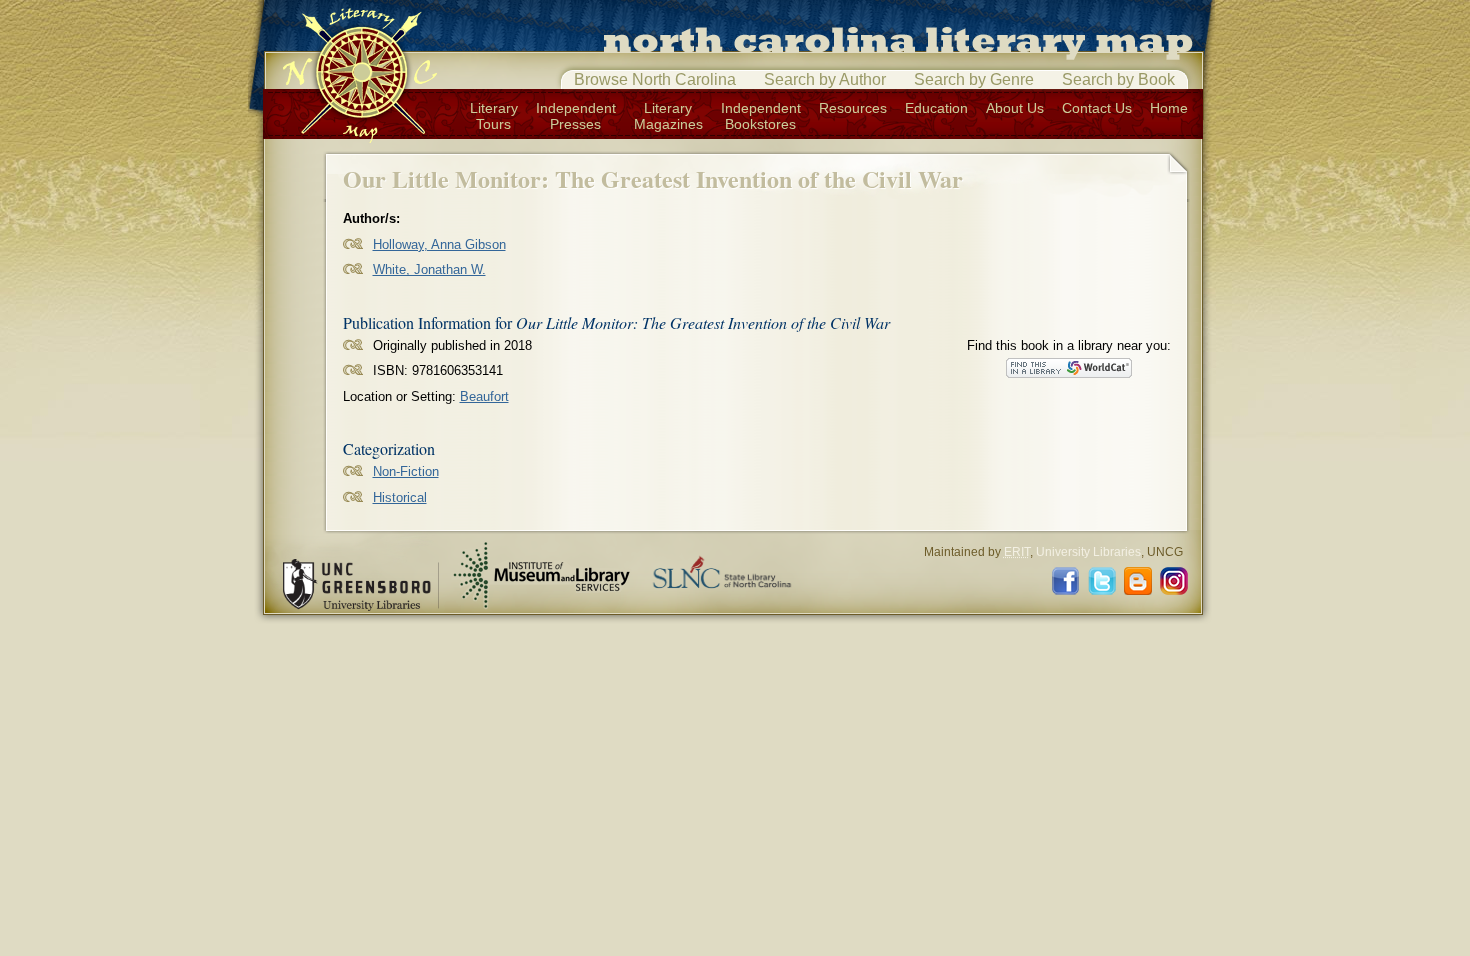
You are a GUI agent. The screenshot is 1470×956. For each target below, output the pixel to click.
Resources (853, 108)
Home (1169, 108)
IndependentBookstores (761, 116)
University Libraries (1088, 552)
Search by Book (1118, 79)
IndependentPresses (576, 116)
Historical (400, 497)
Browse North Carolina (655, 79)
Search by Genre (974, 79)
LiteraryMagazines (668, 116)
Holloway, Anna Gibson (439, 244)
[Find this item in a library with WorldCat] (1069, 368)
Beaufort (484, 396)
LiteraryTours (494, 116)
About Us (1015, 108)
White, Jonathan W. (429, 269)
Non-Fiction (406, 471)
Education (936, 108)
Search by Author (825, 79)
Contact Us (1097, 108)
